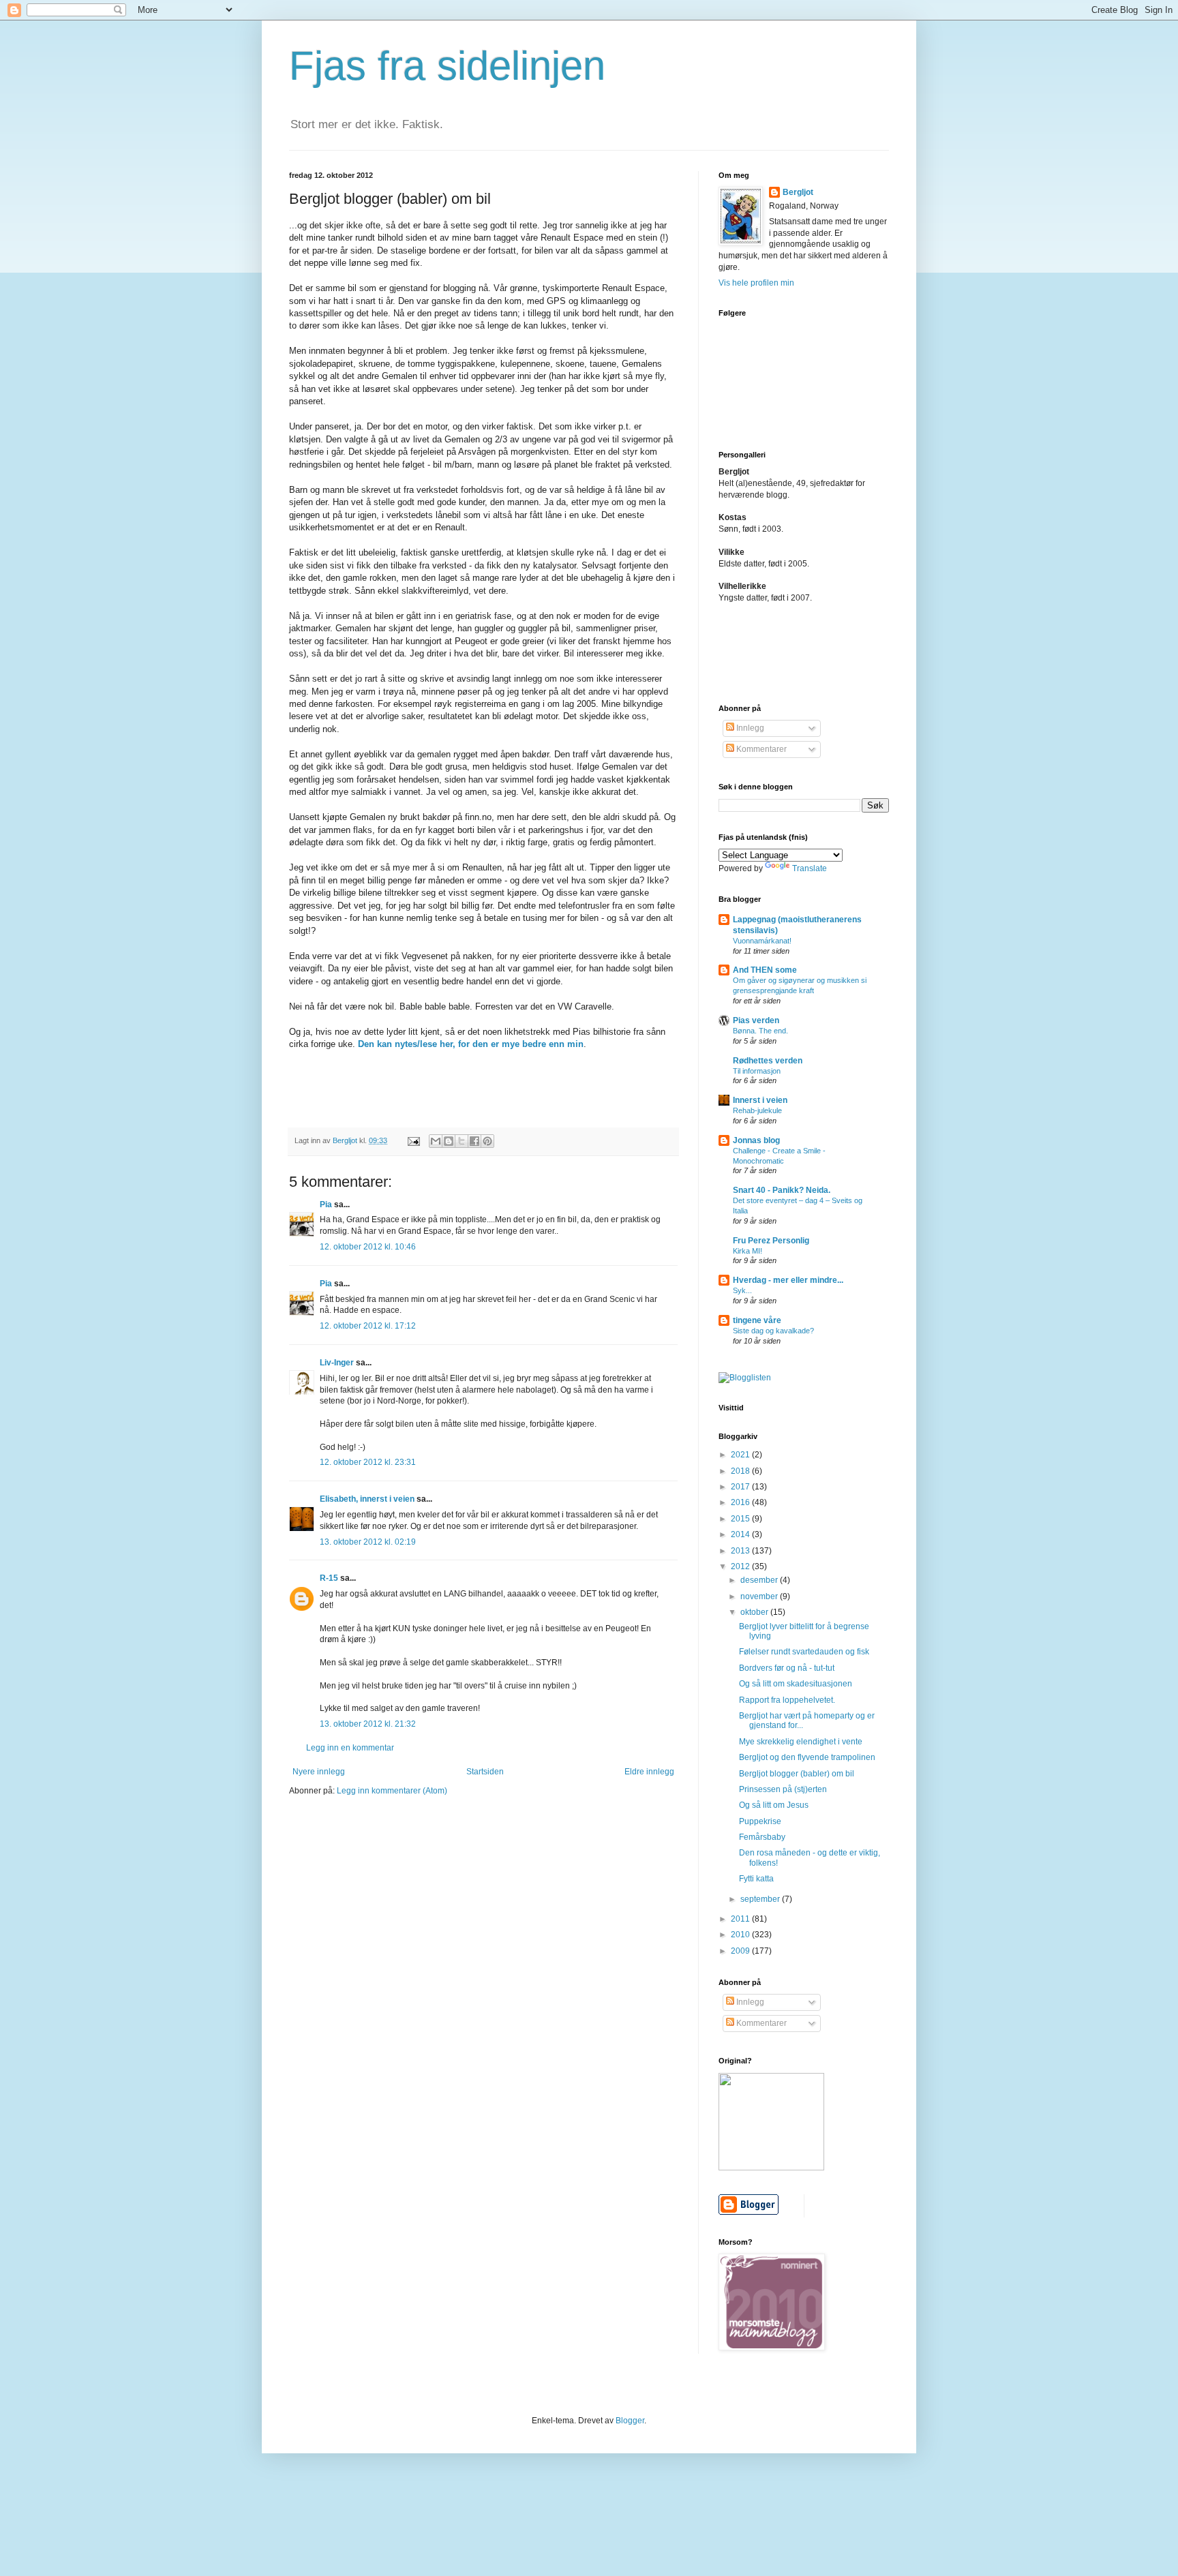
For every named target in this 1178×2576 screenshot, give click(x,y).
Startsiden (485, 1772)
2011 (741, 1919)
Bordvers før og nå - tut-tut (787, 1668)
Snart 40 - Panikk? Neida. (782, 1190)
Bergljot (798, 192)
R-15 (329, 1578)
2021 (741, 1455)
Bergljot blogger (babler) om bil (797, 1774)
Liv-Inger (337, 1363)
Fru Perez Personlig (771, 1241)
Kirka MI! (747, 1251)
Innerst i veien (760, 1100)
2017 (741, 1487)
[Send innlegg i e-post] (413, 1140)
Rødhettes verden (768, 1061)
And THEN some (765, 970)
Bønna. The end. (760, 1031)
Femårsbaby (762, 1837)
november (760, 1596)
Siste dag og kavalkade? (773, 1331)
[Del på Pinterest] (487, 1141)
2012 (741, 1566)
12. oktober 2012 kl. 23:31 (368, 1462)
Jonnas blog (756, 1140)
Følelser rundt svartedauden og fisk (804, 1652)
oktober (755, 1612)
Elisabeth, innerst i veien (367, 1499)
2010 (741, 1935)
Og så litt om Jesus (774, 1805)
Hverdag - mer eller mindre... (788, 1280)
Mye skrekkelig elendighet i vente (801, 1742)
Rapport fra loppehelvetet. (787, 1700)
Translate (810, 868)
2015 (741, 1519)
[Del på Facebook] (474, 1141)
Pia (326, 1204)
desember (760, 1580)
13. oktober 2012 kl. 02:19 (368, 1542)
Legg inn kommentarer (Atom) (392, 1791)
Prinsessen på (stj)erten (783, 1789)
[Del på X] (462, 1141)
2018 (741, 1471)
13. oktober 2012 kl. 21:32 (368, 1724)
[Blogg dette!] (449, 1141)
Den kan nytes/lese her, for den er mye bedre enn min (471, 1044)
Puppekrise (760, 1821)
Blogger (630, 2421)
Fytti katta (756, 1879)
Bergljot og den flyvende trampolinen (807, 1757)
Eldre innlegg (649, 1772)
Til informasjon (757, 1071)
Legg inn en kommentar (350, 1748)
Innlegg (749, 728)
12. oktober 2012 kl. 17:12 (368, 1326)
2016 (741, 1502)
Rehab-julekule (757, 1110)
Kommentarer (760, 749)
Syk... (742, 1290)
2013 (741, 1551)
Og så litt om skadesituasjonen (796, 1684)
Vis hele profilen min (756, 283)
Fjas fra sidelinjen (447, 66)
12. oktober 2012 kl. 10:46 (368, 1247)
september (761, 1899)
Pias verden (756, 1020)
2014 (741, 1534)
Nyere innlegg (319, 1772)
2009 (741, 1951)
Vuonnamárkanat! (762, 941)
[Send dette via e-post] (436, 1141)
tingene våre (757, 1320)
